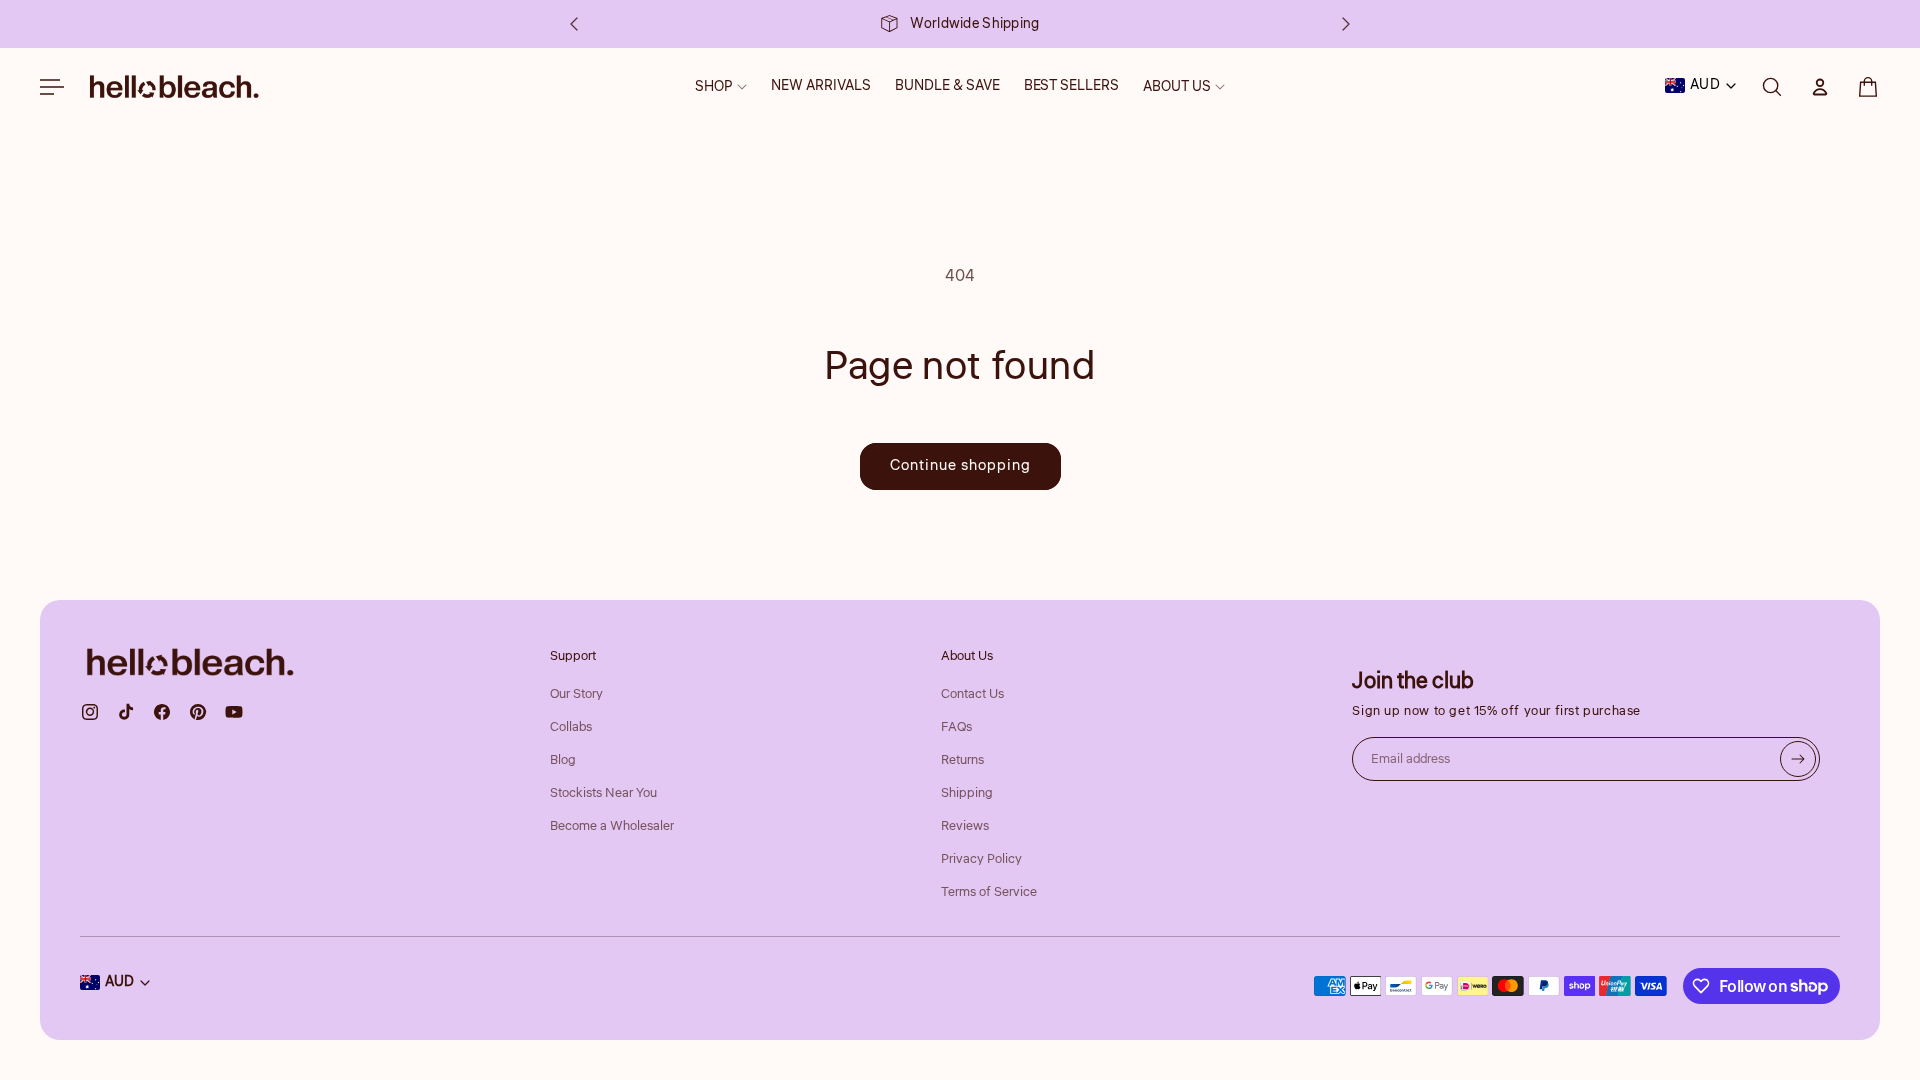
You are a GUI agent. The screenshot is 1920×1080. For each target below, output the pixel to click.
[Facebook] (162, 712)
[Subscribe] (1798, 759)
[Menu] (52, 87)
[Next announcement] (1346, 24)
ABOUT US (1177, 87)
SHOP (714, 87)
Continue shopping (960, 465)
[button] (1868, 87)
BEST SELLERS (1071, 86)
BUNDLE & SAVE (947, 86)
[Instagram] (90, 712)
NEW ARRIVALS (821, 86)
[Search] (1772, 87)
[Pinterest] (198, 712)
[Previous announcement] (574, 24)
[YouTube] (234, 712)
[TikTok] (126, 712)
